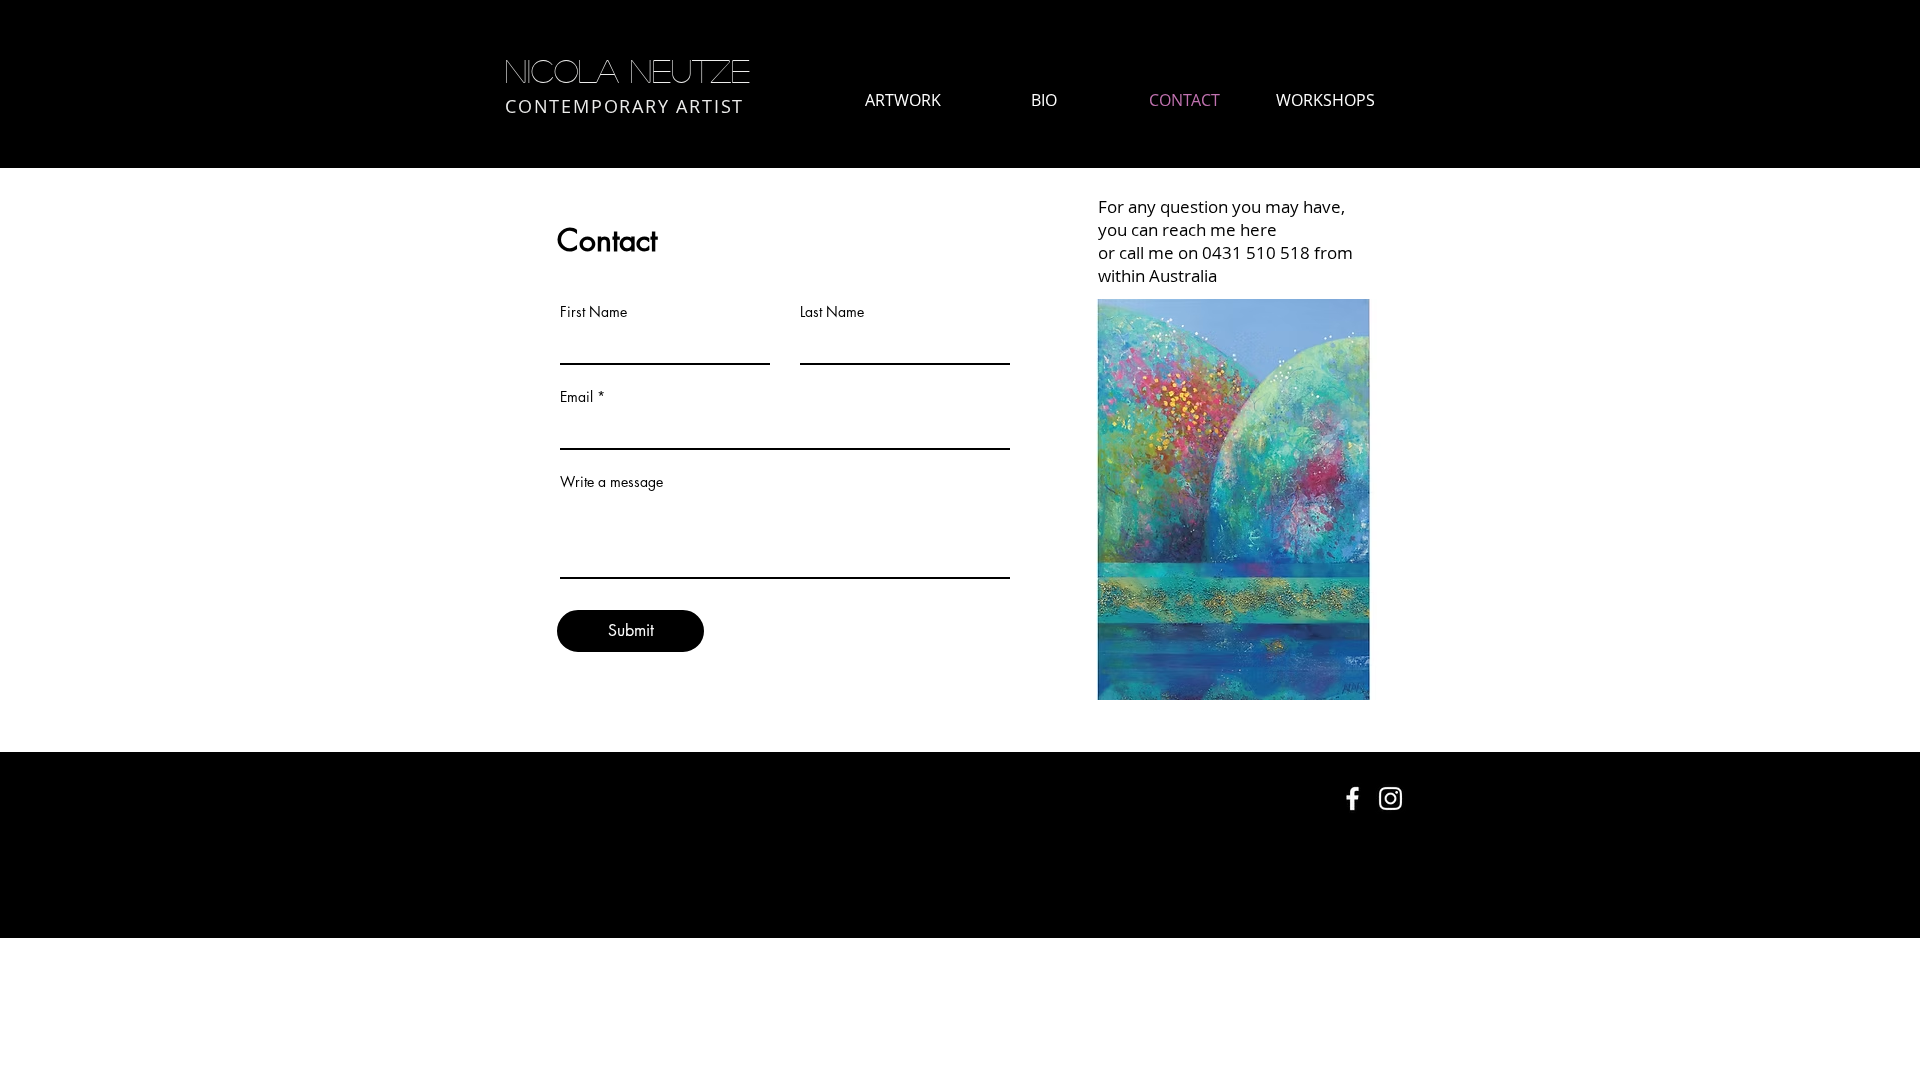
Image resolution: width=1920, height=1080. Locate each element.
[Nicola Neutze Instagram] (1390, 798)
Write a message (611, 482)
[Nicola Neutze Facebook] (1352, 798)
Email (576, 397)
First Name (593, 312)
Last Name (832, 312)
